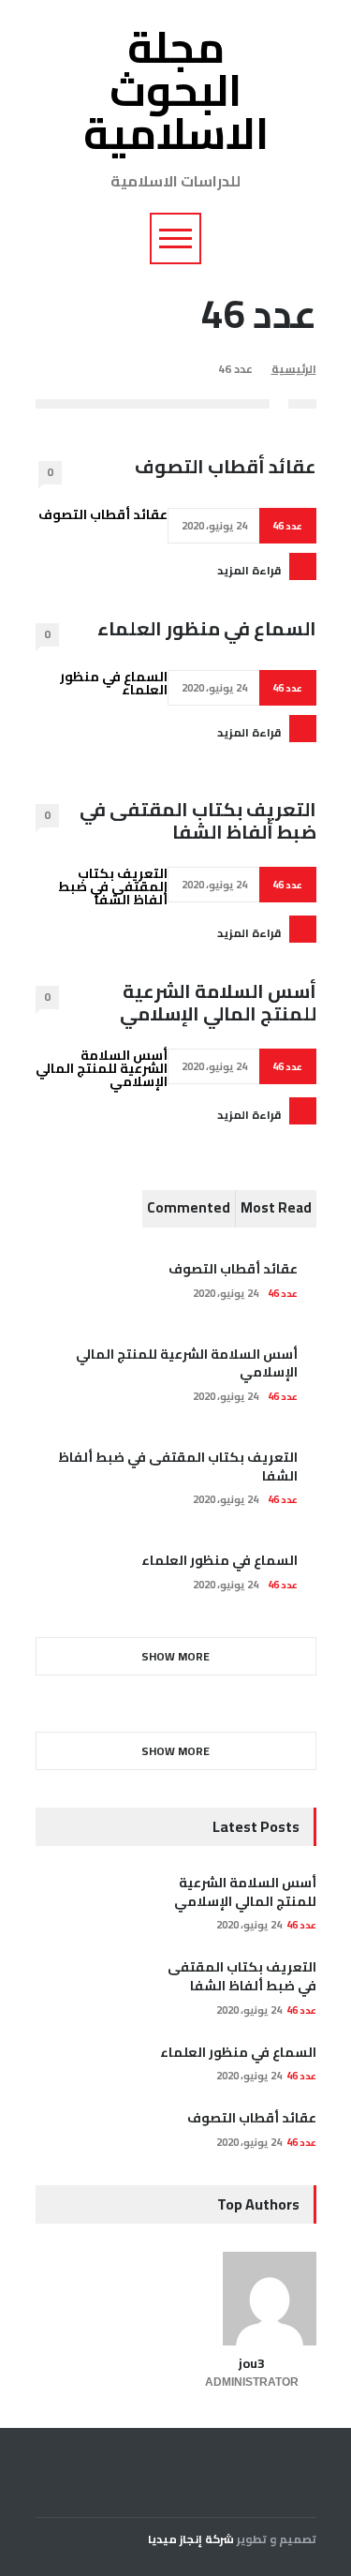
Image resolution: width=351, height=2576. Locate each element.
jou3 (252, 2363)
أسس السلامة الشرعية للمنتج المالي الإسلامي (218, 1003)
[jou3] (252, 2299)
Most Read (276, 1207)
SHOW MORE (175, 1656)
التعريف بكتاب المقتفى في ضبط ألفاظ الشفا (198, 821)
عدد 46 (287, 526)
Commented (189, 1207)
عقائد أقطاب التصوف (226, 467)
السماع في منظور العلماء (207, 629)
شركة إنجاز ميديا (191, 2539)
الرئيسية (294, 369)
